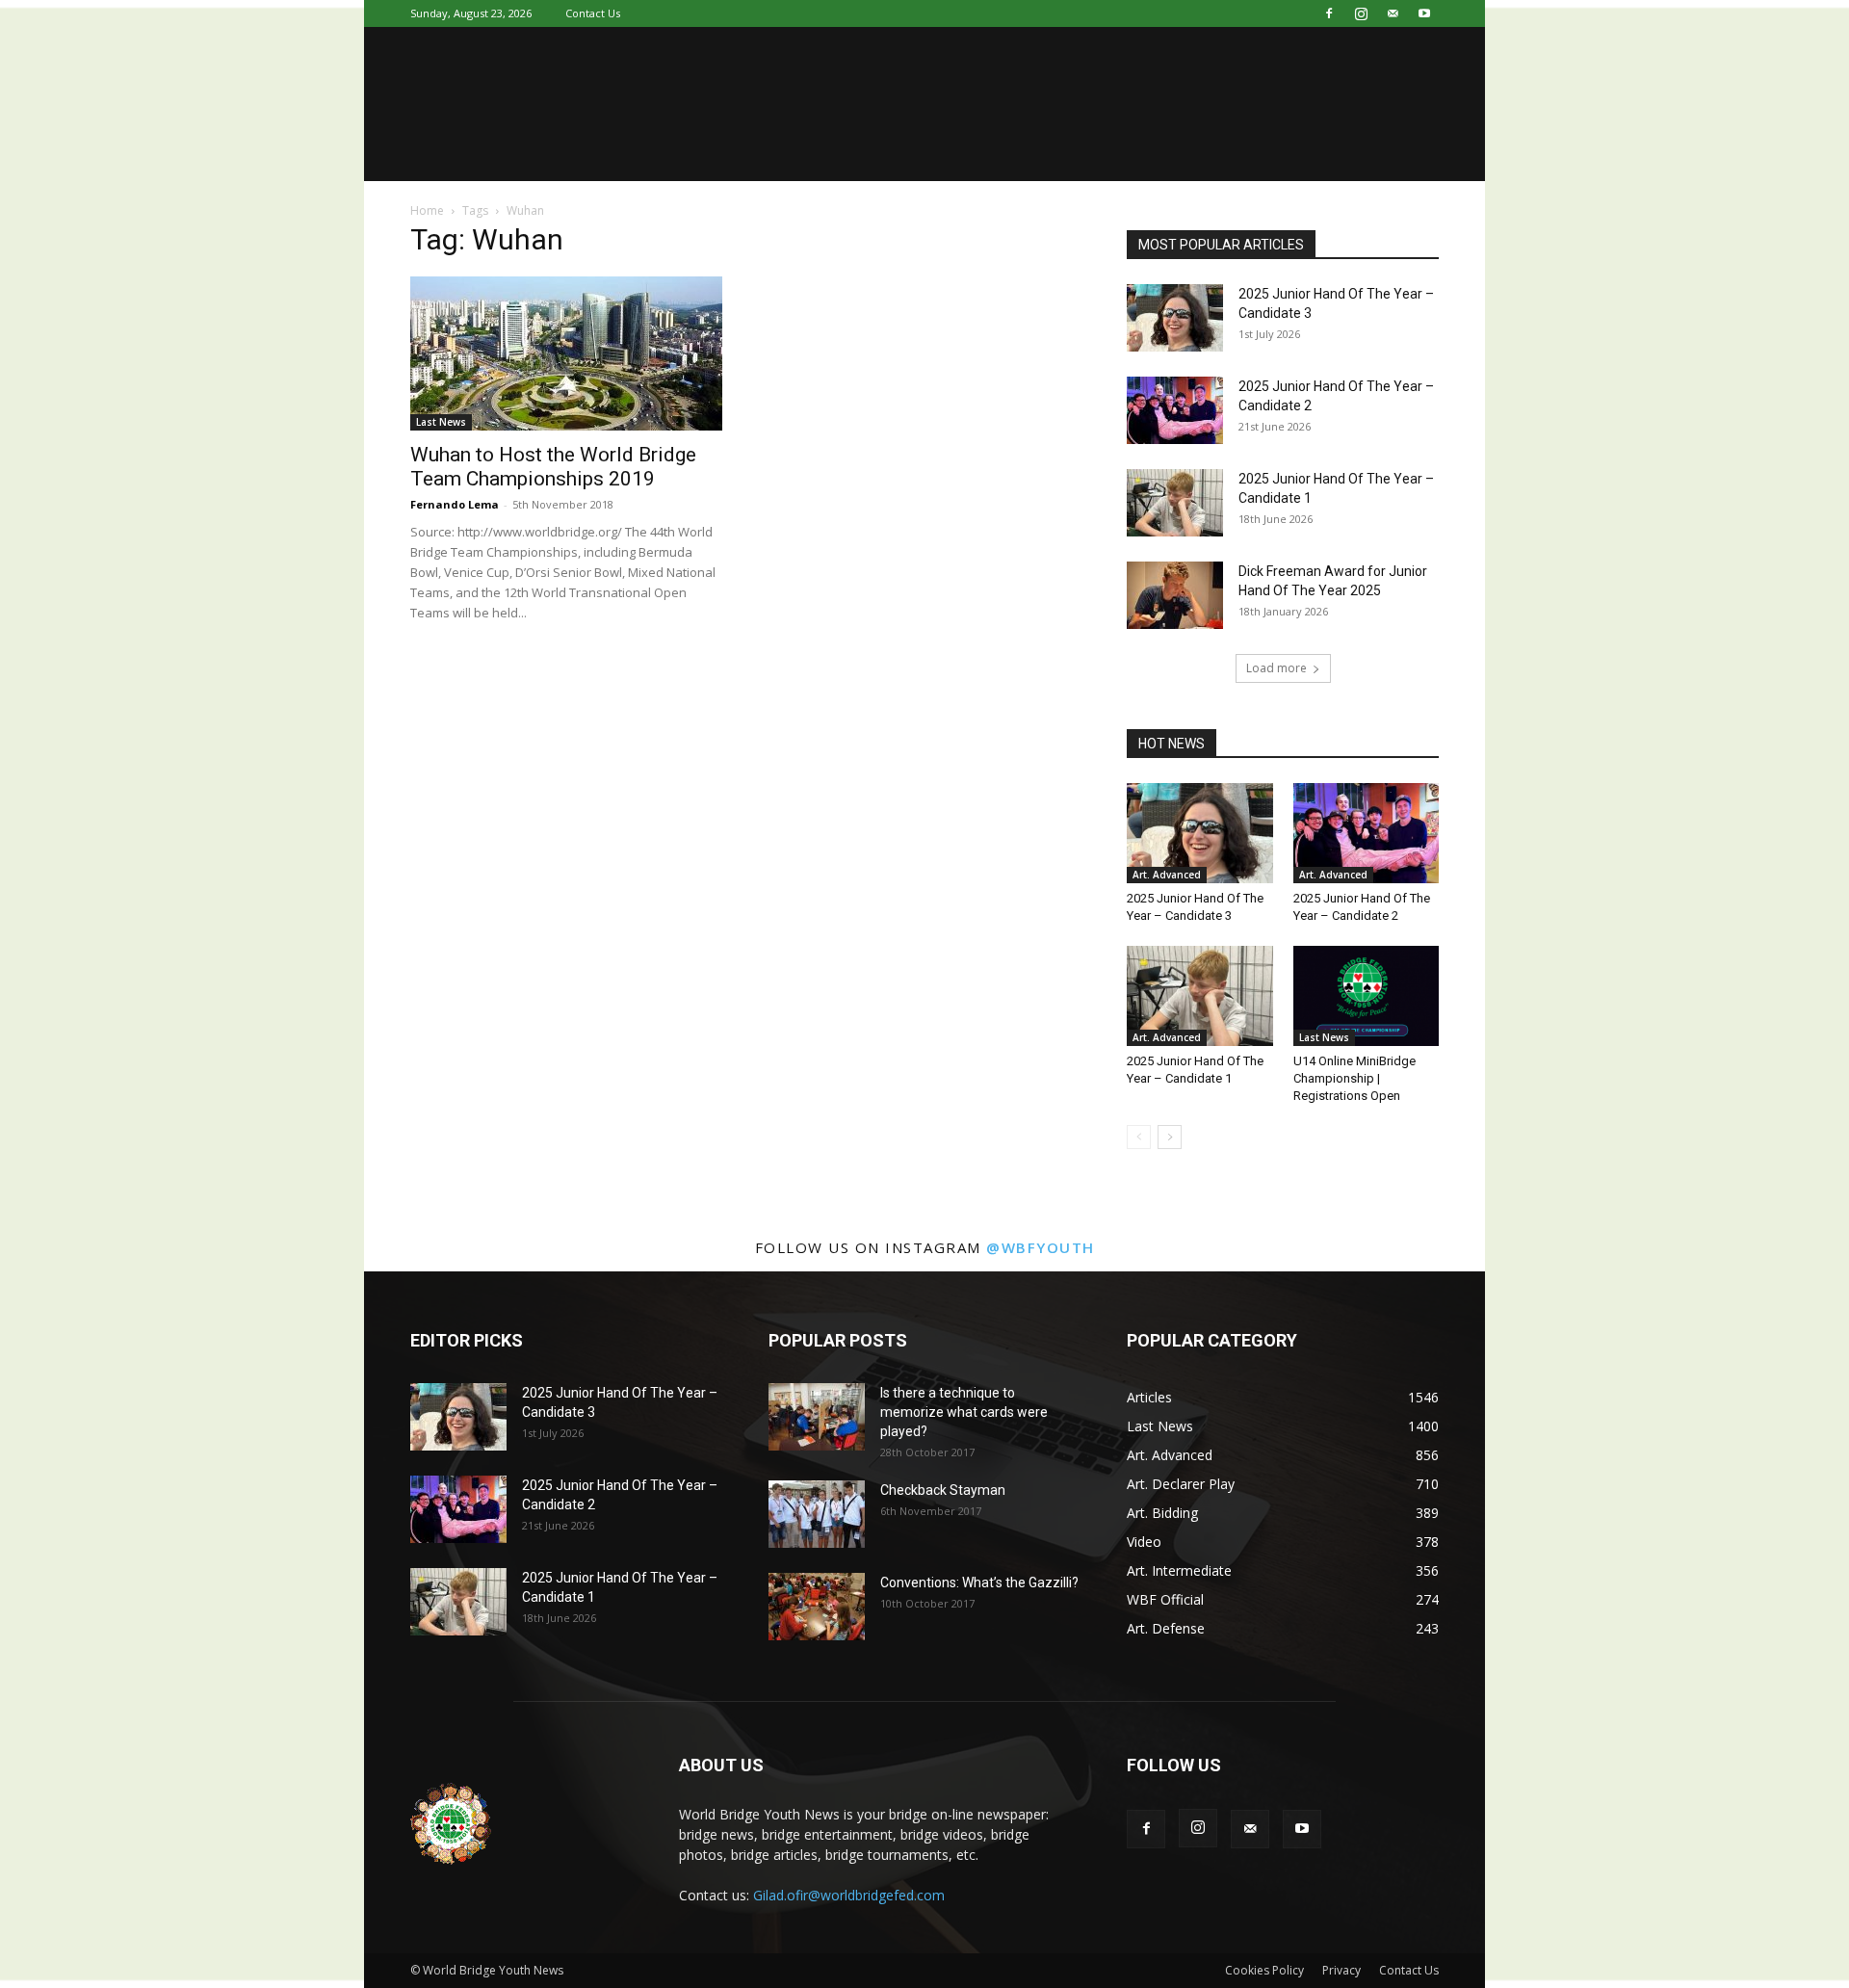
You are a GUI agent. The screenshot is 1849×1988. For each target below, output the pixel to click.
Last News (441, 422)
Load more (1276, 668)
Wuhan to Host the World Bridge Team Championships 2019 (553, 467)
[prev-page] (1139, 1137)
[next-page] (1170, 1137)
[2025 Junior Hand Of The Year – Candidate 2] (1175, 410)
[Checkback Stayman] (817, 1514)
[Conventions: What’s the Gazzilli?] (817, 1607)
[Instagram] (1361, 13)
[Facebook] (1329, 13)
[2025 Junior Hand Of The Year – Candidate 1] (1175, 503)
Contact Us (593, 13)
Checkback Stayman (943, 1490)
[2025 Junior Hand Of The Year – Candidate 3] (1175, 318)
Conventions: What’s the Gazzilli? (979, 1583)
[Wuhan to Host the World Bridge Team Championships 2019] (566, 353)
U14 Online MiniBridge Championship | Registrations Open (1354, 1078)
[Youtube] (1424, 13)
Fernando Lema (455, 504)
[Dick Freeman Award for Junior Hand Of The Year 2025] (1175, 595)
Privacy (1341, 1970)
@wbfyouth (1041, 1247)
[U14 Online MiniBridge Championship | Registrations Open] (1367, 996)
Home (427, 210)
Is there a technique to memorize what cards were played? (964, 1412)
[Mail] (1393, 13)
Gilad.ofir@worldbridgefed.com (849, 1895)
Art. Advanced (1167, 875)
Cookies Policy (1264, 1970)
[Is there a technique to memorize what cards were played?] (817, 1417)
